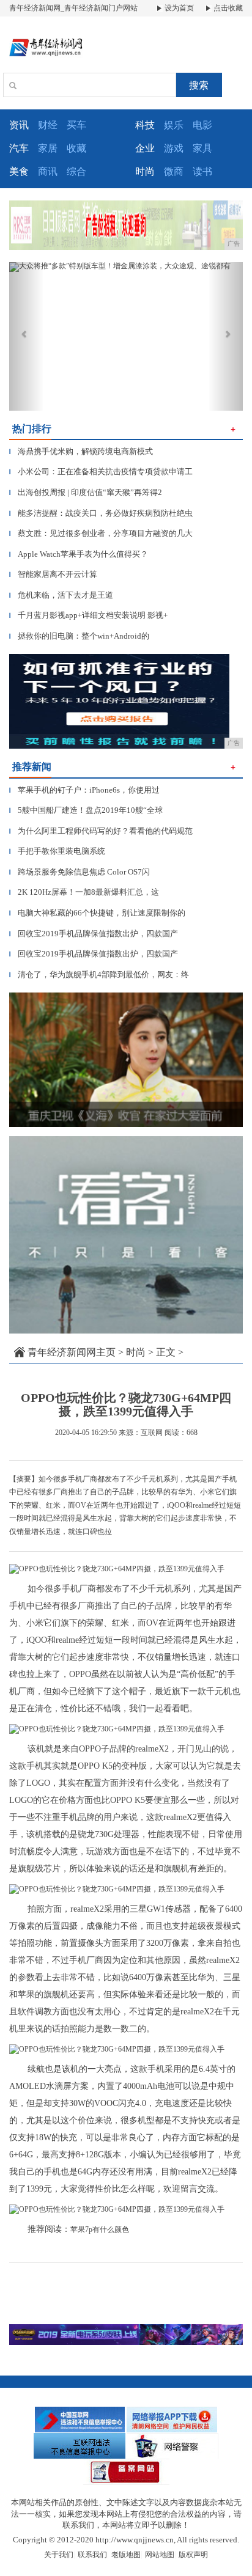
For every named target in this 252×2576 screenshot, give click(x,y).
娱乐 (174, 125)
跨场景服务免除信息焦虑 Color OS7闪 (80, 872)
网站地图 (160, 2555)
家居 (48, 148)
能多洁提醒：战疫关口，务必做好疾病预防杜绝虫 (101, 513)
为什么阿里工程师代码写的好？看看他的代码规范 (101, 831)
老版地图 (126, 2555)
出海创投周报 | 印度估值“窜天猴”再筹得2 (86, 492)
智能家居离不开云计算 (53, 574)
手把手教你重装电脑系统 (57, 851)
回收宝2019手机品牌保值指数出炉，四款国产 (94, 934)
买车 (76, 125)
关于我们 (59, 2555)
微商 (174, 171)
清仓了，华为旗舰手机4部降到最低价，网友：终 (99, 974)
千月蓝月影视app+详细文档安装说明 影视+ (88, 615)
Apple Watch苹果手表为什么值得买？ (79, 554)
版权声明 (193, 2555)
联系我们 (92, 2555)
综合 (76, 171)
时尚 (136, 1352)
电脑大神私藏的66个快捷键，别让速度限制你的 (97, 913)
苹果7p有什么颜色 (100, 2229)
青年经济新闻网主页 (72, 1352)
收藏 (76, 148)
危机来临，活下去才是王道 (61, 595)
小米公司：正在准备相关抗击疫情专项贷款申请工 (101, 472)
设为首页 (178, 8)
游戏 (174, 148)
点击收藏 (227, 8)
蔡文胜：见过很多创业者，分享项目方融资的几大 (101, 533)
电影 (202, 125)
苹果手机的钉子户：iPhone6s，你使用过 (84, 790)
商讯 (48, 171)
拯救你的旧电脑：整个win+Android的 (79, 636)
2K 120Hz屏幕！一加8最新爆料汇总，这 (84, 892)
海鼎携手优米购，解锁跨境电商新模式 (81, 451)
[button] (27, 336)
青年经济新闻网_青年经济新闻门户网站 (73, 8)
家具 (202, 148)
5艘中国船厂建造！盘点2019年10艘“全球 (86, 810)
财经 (48, 125)
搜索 (199, 85)
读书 (202, 171)
